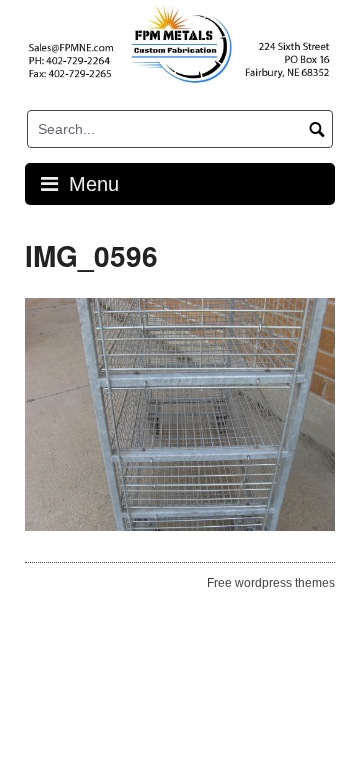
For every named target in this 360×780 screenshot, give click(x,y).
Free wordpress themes (271, 583)
